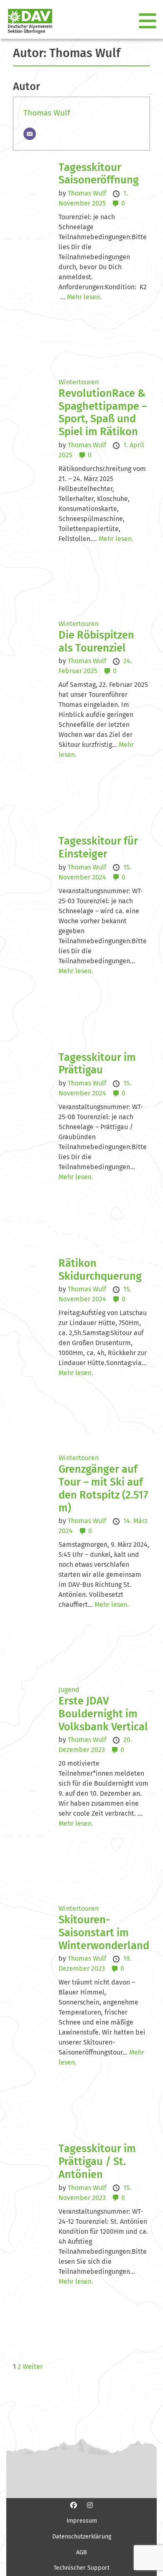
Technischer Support (81, 2568)
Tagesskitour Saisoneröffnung (99, 174)
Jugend (69, 1690)
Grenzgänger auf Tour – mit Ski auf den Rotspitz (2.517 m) (103, 1488)
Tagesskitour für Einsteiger (98, 847)
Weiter (33, 2367)
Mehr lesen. (84, 297)
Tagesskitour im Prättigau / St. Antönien (97, 2161)
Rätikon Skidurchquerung (100, 1270)
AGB (81, 2552)
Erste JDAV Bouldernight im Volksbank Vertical (103, 1714)
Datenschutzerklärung (82, 2537)
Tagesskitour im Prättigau (97, 1064)
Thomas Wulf (47, 113)
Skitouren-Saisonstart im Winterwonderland (104, 1932)
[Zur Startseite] (27, 21)
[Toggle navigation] (148, 21)
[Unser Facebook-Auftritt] (74, 2505)
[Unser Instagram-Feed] (90, 2505)
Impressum (82, 2521)
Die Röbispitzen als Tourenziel (96, 641)
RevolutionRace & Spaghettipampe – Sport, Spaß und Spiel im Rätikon (103, 412)
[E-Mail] (30, 134)
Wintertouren (79, 382)
